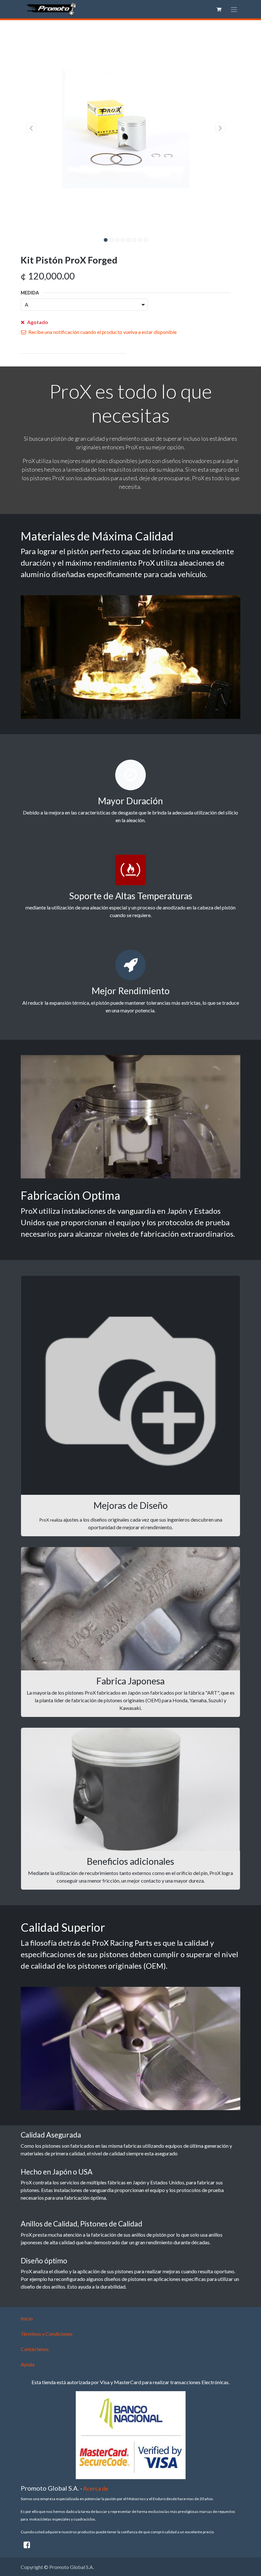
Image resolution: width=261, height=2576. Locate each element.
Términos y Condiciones (47, 2334)
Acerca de (96, 2489)
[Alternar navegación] (234, 9)
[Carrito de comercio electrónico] (219, 9)
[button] (31, 128)
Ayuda (28, 2364)
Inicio (27, 2318)
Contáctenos (35, 2349)
